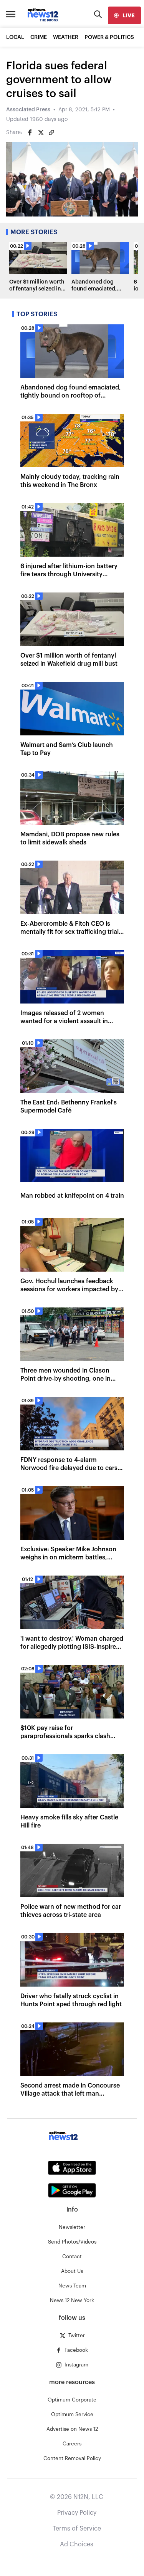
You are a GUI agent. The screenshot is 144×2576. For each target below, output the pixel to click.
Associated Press (28, 110)
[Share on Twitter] (41, 133)
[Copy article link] (51, 133)
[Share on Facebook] (30, 133)
